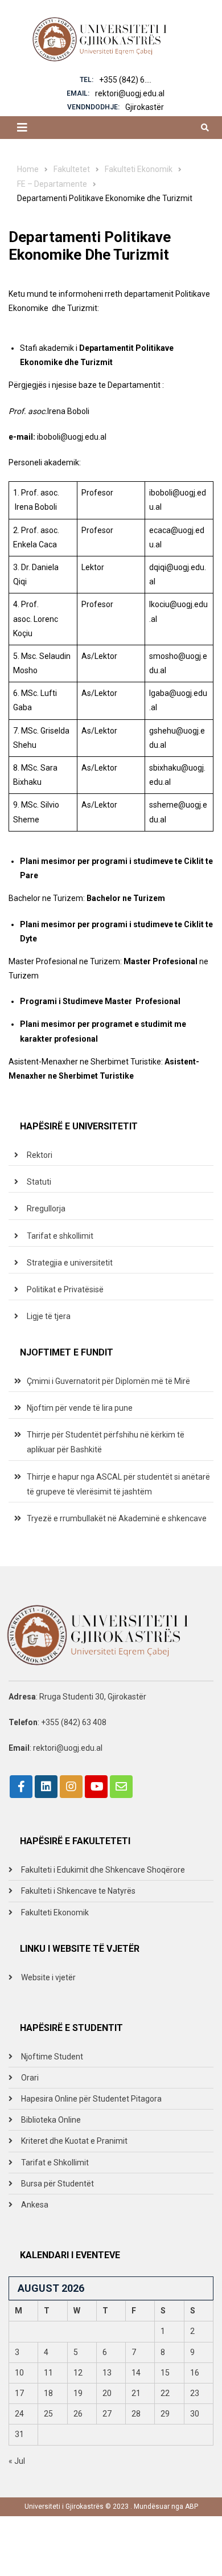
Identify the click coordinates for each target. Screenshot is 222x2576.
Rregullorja (46, 1209)
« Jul (17, 2461)
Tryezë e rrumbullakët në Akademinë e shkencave (117, 1518)
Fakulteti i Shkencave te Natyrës (78, 1891)
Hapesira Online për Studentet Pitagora (91, 2099)
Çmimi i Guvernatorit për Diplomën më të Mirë (108, 1381)
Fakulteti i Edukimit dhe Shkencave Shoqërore (103, 1870)
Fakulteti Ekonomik (55, 1912)
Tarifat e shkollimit (60, 1236)
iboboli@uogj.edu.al (72, 437)
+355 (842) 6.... (125, 80)
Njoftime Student (52, 2057)
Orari (30, 2078)
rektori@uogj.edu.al (130, 93)
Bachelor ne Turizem (126, 898)
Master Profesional (161, 961)
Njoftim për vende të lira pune (80, 1408)
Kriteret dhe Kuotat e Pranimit (74, 2141)
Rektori (40, 1155)
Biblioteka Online (51, 2120)
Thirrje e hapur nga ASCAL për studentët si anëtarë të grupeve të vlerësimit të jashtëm (118, 1484)
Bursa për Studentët (57, 2184)
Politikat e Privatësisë (65, 1289)
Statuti (39, 1182)
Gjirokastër (145, 107)
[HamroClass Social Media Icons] (21, 1787)
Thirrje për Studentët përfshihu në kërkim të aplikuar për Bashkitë (106, 1442)
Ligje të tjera (49, 1316)
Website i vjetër (48, 1977)
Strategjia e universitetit (70, 1263)
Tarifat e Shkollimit (55, 2163)
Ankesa (35, 2205)
